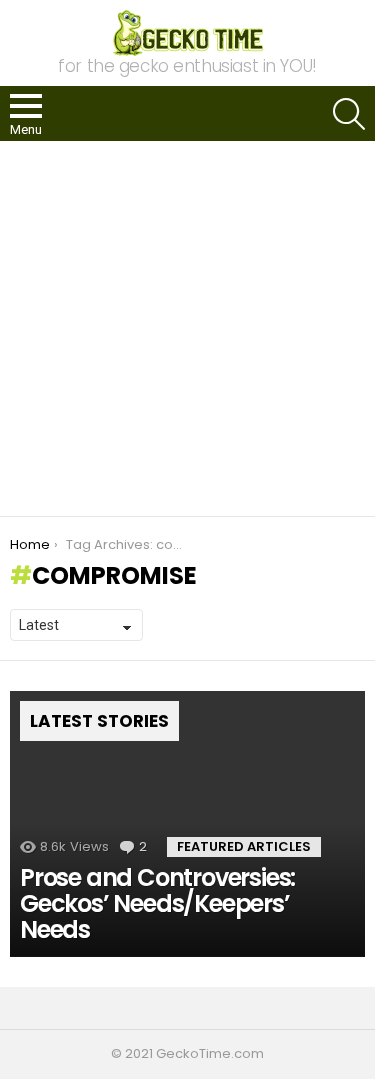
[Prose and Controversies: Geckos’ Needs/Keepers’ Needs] (187, 824)
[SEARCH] (349, 114)
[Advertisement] (187, 328)
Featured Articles (244, 846)
